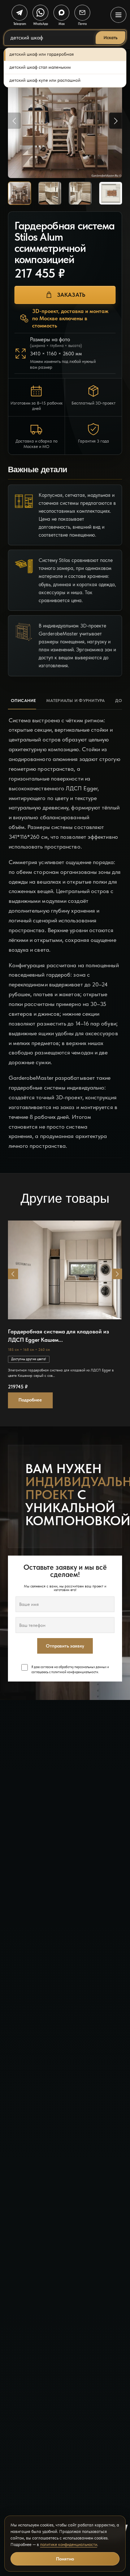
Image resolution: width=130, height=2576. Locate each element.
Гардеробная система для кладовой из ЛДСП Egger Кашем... (58, 1335)
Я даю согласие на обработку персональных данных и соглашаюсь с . (70, 1670)
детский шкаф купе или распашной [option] (45, 80)
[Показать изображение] (19, 193)
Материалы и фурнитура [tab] (76, 701)
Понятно (65, 2559)
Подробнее (30, 1400)
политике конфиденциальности (69, 2545)
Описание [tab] (23, 701)
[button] (13, 1274)
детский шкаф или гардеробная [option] (42, 54)
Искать (110, 38)
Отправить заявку (65, 1646)
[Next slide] (116, 121)
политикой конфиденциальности (75, 1672)
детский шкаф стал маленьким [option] (40, 67)
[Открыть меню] (118, 15)
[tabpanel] (65, 934)
